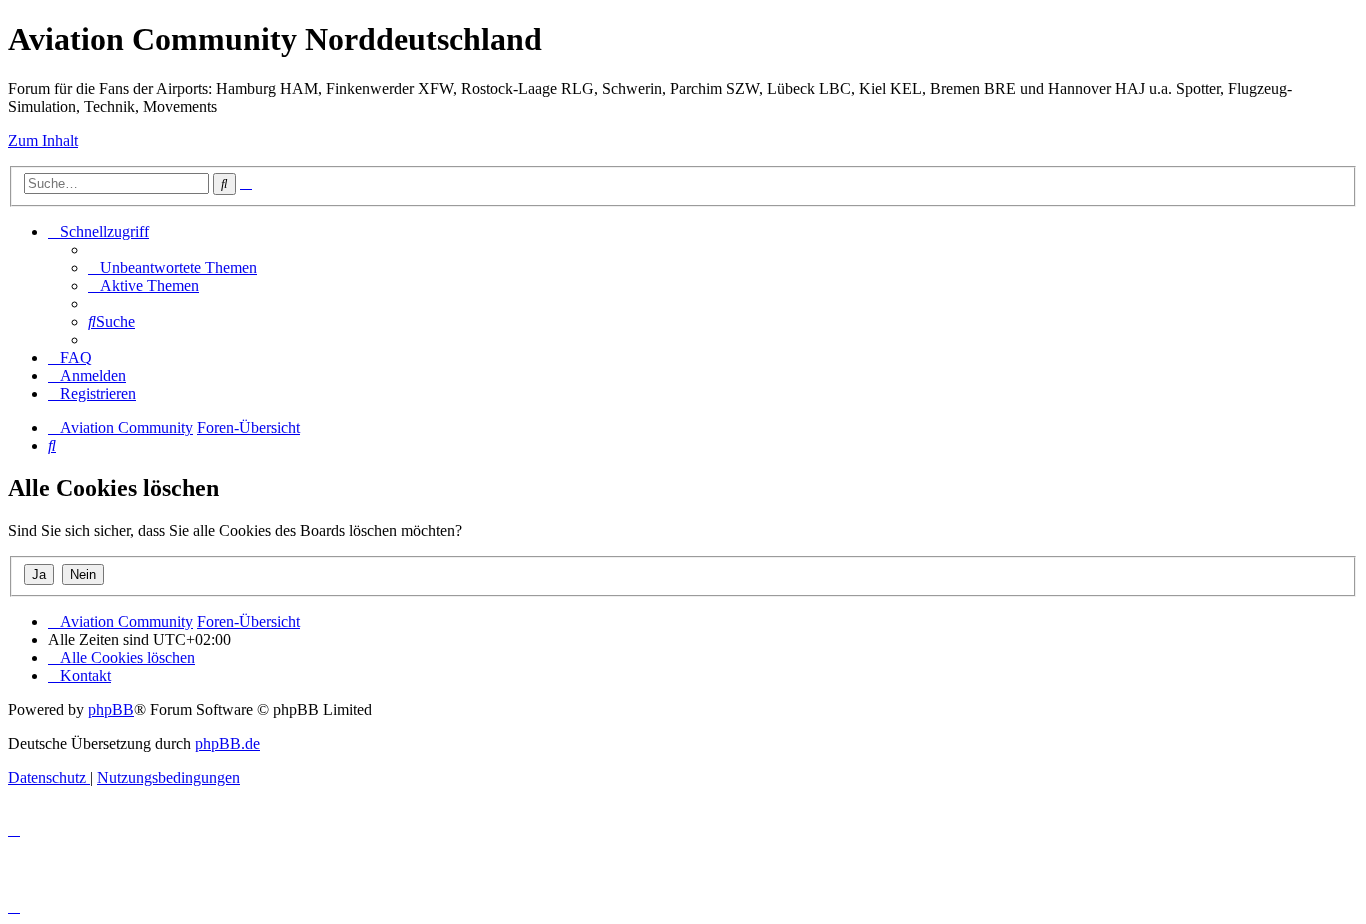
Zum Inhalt (43, 140)
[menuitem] (172, 267)
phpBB (111, 709)
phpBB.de (227, 743)
